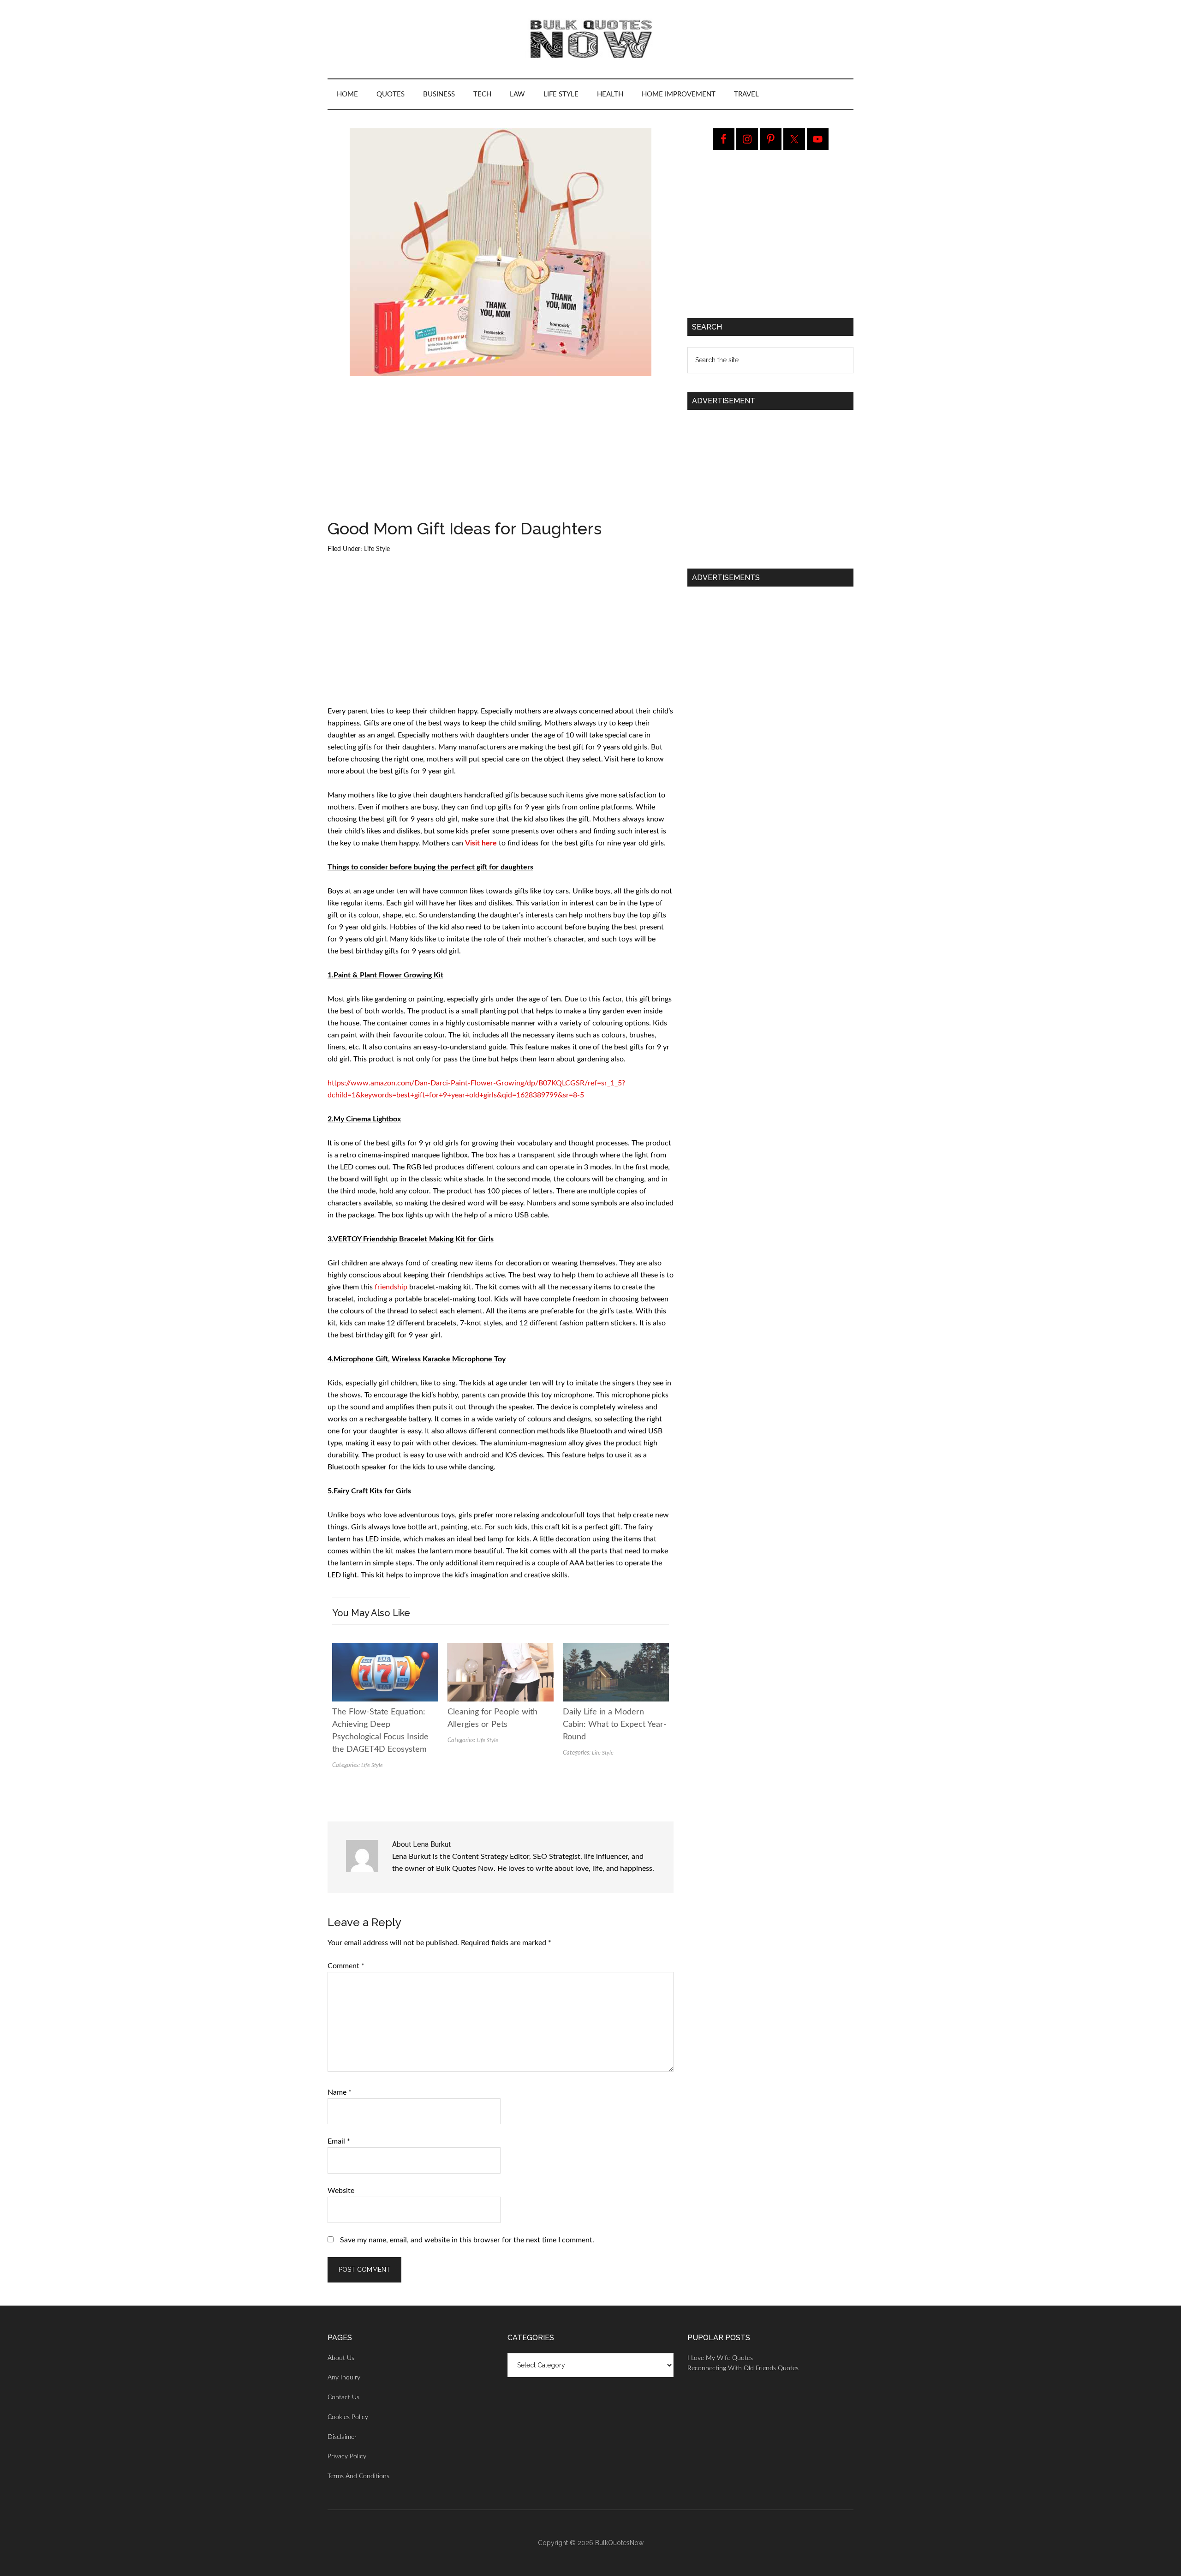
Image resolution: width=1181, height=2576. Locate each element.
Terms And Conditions (358, 2476)
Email (339, 2141)
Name (340, 2092)
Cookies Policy (348, 2417)
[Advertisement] (501, 452)
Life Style (377, 549)
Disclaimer (342, 2437)
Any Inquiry (344, 2378)
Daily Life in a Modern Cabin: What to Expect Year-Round (615, 1725)
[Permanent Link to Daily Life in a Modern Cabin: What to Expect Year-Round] (616, 1649)
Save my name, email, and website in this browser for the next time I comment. (467, 2240)
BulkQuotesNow (619, 2543)
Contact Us (343, 2397)
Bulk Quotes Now (590, 39)
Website (341, 2191)
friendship (391, 1287)
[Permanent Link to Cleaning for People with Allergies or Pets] (501, 1649)
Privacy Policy (347, 2456)
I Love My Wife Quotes (720, 2358)
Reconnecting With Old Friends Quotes (743, 2368)
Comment (346, 1966)
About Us (341, 2358)
